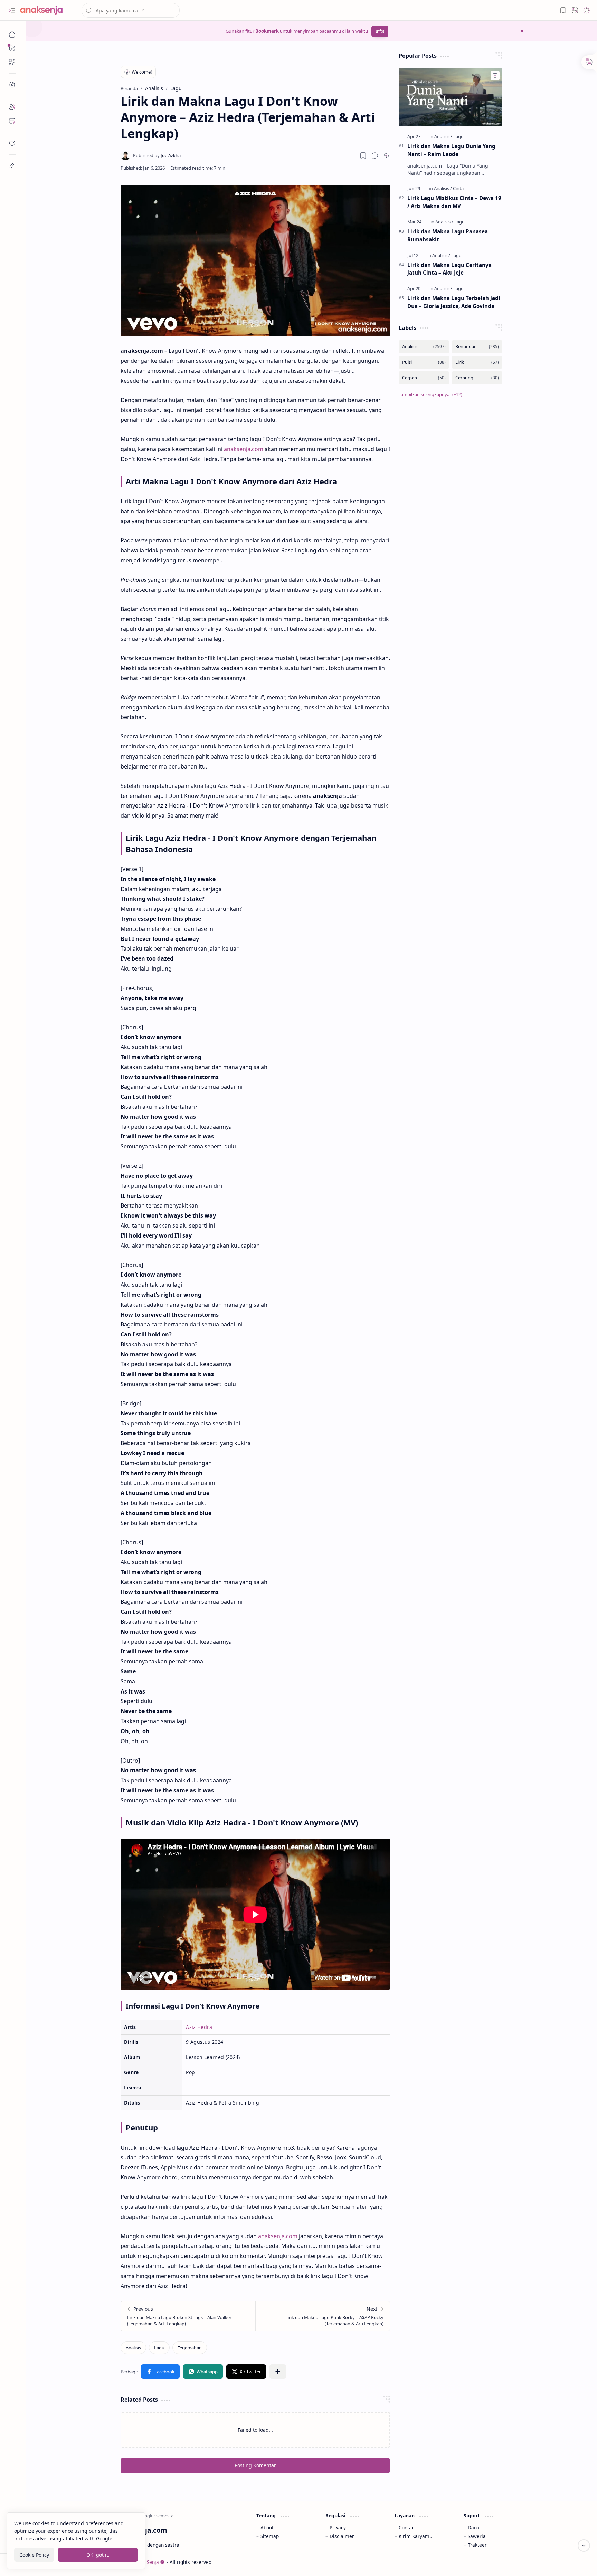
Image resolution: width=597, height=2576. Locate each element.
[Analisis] (133, 2348)
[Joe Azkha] (157, 155)
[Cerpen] (424, 378)
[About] (12, 107)
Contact (407, 2527)
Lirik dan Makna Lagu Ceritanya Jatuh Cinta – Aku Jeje (449, 269)
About (267, 2527)
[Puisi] (424, 362)
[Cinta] (458, 188)
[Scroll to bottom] (584, 2546)
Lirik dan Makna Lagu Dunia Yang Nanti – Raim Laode (451, 150)
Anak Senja (147, 2562)
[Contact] (12, 121)
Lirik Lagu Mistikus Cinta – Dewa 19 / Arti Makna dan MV (454, 202)
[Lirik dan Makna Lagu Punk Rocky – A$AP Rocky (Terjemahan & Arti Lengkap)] (323, 2316)
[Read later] (363, 155)
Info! (380, 31)
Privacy (338, 2527)
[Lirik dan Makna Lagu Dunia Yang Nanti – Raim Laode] (451, 97)
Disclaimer (342, 2536)
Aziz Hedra (199, 2027)
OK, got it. (98, 2555)
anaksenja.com (244, 449)
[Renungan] (477, 347)
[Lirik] (477, 362)
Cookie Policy (34, 2555)
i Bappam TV (510, 2562)
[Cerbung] (477, 378)
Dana (474, 2527)
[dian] (12, 143)
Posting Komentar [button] (255, 2465)
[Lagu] (159, 2348)
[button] (12, 10)
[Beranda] (12, 35)
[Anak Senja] (47, 10)
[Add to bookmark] (495, 76)
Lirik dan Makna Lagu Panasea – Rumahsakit (450, 235)
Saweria (477, 2536)
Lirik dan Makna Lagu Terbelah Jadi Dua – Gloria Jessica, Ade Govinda (454, 302)
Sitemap (270, 2536)
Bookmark (267, 31)
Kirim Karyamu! (416, 2536)
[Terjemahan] (190, 2348)
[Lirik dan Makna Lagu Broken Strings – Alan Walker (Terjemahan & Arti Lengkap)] (188, 2316)
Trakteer (477, 2545)
